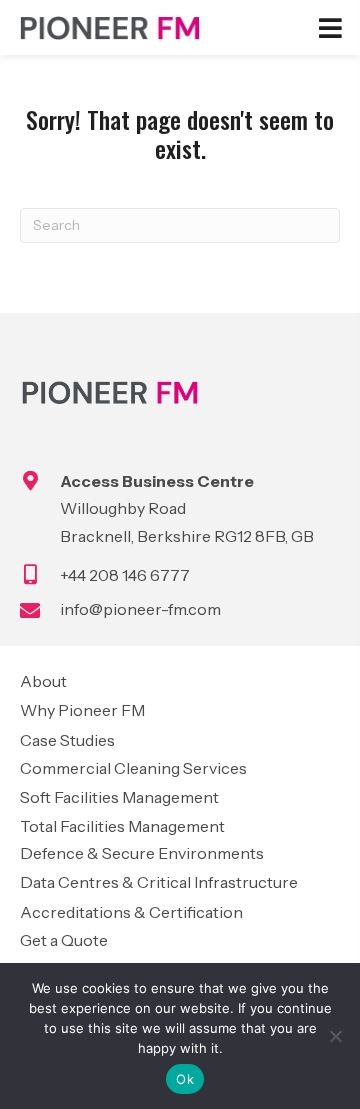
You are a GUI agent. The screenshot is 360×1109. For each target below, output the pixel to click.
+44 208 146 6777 (125, 575)
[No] (335, 1036)
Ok (185, 1079)
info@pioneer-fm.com (140, 609)
